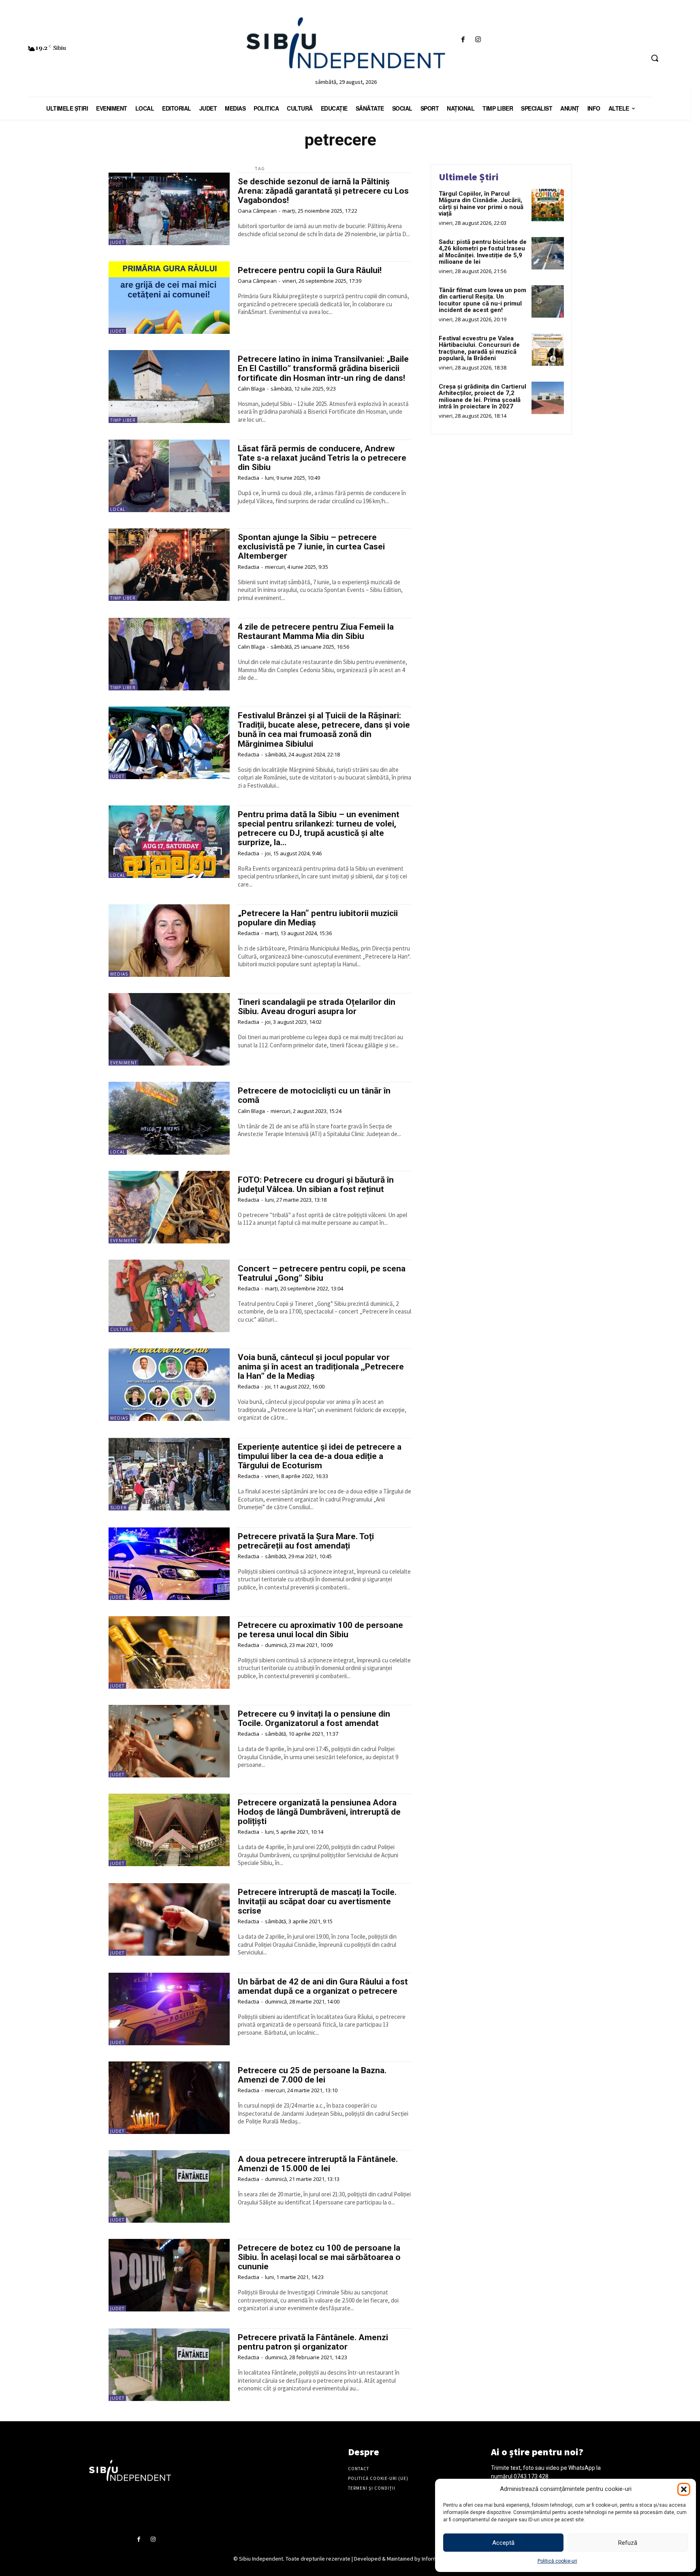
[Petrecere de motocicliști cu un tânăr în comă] (169, 1118)
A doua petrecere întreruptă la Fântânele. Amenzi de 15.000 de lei (318, 2164)
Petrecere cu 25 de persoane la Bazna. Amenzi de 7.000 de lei (312, 2075)
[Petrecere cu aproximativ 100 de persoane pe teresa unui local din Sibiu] (169, 1652)
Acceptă (503, 2543)
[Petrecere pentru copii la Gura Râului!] (169, 298)
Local (118, 509)
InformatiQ (435, 2559)
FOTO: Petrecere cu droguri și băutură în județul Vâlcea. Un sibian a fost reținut (316, 1184)
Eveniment (124, 1063)
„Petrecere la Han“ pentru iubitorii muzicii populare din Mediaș (318, 918)
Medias (119, 974)
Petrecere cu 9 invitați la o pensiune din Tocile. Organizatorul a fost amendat (314, 1718)
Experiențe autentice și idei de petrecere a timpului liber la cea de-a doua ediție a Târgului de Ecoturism (320, 1456)
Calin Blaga (251, 389)
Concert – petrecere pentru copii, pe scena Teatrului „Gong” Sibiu (322, 1273)
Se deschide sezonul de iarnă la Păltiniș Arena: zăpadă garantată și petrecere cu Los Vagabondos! (323, 191)
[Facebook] (463, 40)
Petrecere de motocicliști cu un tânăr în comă (314, 1095)
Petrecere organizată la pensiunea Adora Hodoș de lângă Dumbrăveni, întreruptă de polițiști (319, 1812)
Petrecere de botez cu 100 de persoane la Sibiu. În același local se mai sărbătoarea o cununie (319, 2257)
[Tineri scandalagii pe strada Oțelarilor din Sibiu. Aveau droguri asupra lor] (169, 1029)
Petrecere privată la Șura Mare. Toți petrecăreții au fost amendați (306, 1541)
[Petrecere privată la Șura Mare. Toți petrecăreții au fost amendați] (169, 1564)
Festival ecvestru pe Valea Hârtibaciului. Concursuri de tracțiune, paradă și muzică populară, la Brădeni (479, 348)
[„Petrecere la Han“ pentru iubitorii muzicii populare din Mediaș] (169, 941)
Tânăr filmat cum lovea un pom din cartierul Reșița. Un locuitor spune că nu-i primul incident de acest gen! (482, 300)
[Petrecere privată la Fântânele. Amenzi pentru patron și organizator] (169, 2365)
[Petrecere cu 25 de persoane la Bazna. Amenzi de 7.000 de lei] (169, 2098)
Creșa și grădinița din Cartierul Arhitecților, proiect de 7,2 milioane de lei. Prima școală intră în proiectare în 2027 (482, 397)
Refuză (628, 2543)
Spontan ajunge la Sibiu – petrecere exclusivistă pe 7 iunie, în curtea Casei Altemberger (311, 547)
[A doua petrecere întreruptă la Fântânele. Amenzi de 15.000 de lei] (169, 2186)
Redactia (249, 478)
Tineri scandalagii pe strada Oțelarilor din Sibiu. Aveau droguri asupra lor (317, 1007)
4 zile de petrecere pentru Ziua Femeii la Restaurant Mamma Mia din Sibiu (316, 631)
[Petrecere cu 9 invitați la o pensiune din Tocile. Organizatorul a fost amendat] (169, 1741)
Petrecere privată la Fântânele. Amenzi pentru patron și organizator (313, 2342)
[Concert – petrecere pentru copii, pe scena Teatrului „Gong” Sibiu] (169, 1296)
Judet (117, 242)
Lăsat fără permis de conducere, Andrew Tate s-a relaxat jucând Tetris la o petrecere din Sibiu (322, 458)
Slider (118, 1508)
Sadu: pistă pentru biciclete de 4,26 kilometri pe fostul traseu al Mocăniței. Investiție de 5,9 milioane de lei (483, 252)
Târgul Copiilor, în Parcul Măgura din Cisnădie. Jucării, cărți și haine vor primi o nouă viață (481, 204)
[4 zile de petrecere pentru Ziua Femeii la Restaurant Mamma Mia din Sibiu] (169, 654)
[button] (684, 2489)
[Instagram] (478, 40)
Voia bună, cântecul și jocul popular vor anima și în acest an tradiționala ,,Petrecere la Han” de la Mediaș (321, 1367)
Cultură (121, 1329)
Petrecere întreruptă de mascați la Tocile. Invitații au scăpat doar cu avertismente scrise (317, 1901)
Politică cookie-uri (557, 2561)
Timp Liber (123, 420)
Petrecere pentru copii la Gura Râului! (310, 270)
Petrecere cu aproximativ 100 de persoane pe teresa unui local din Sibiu (320, 1630)
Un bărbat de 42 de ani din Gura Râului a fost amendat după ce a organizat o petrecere (323, 1986)
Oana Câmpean (257, 211)
